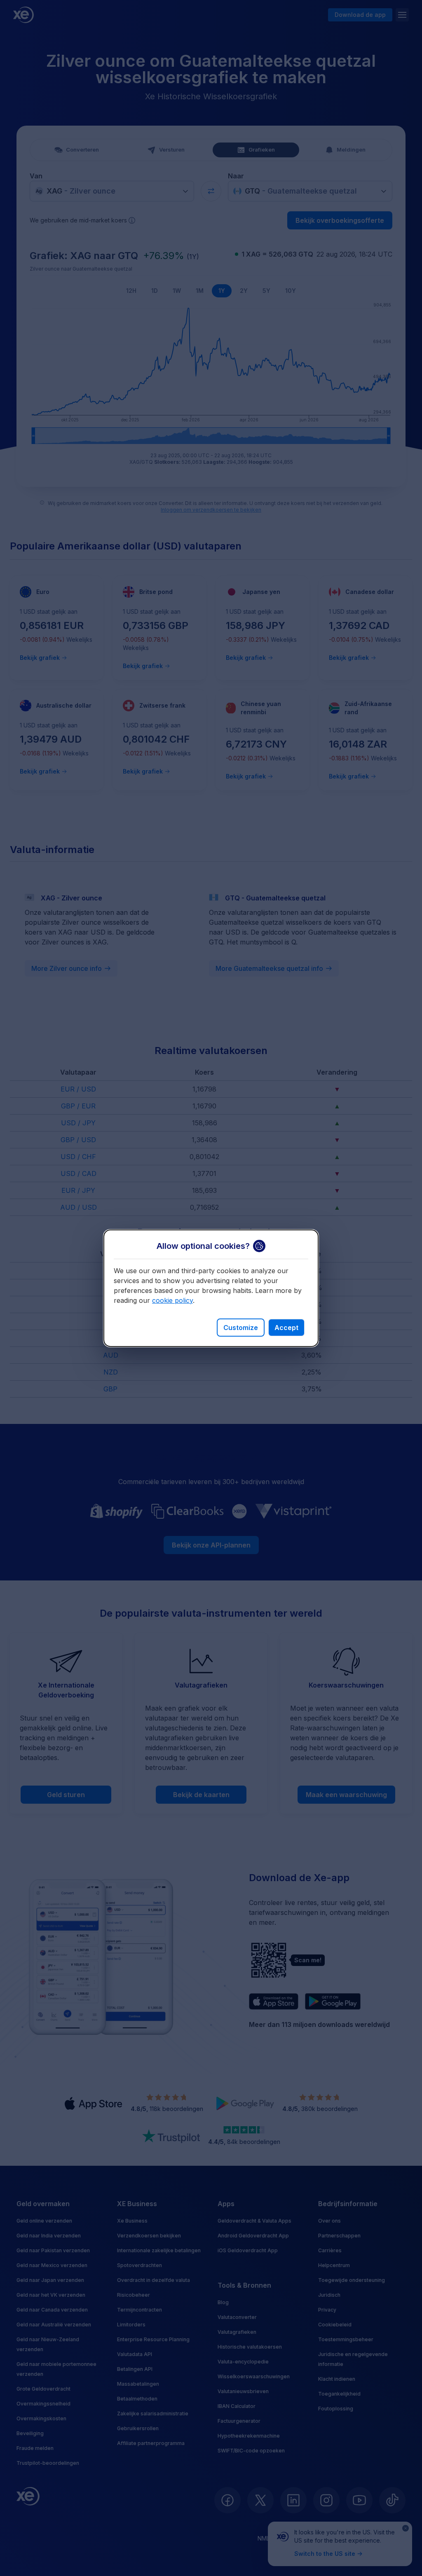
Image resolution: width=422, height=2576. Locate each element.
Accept (286, 1328)
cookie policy (172, 1300)
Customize (241, 1328)
